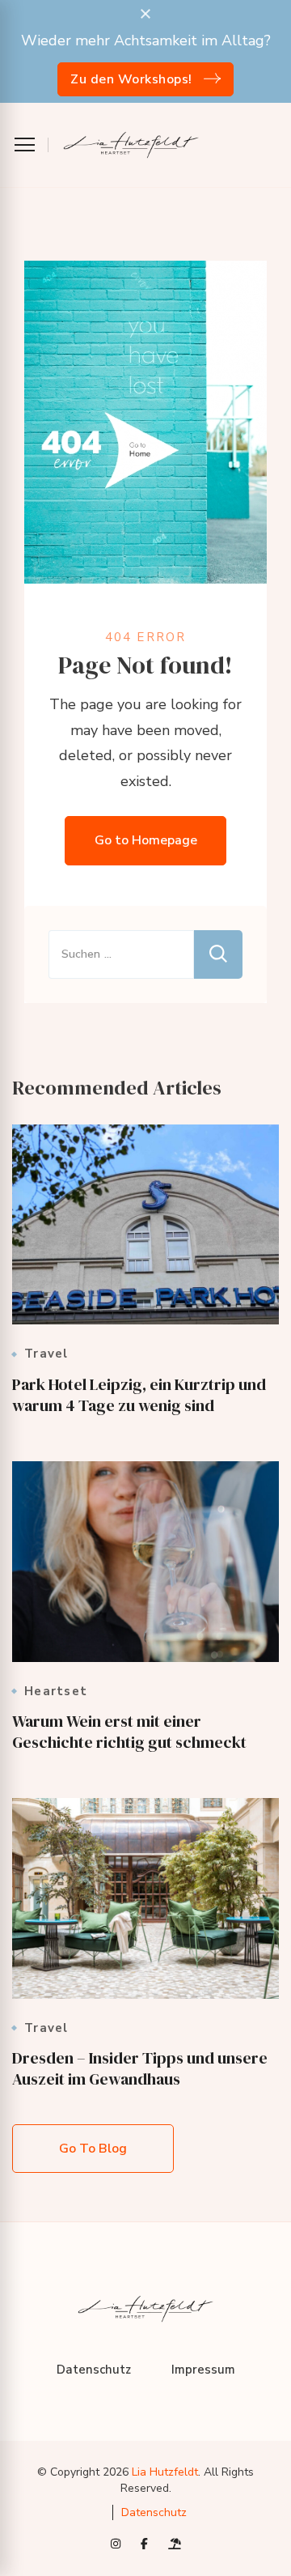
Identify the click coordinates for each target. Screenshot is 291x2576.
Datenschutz (94, 2370)
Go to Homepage (146, 840)
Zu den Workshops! (131, 79)
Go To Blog (93, 2149)
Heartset (56, 1692)
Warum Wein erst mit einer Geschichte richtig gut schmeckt (129, 1732)
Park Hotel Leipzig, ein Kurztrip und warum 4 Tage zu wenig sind (139, 1395)
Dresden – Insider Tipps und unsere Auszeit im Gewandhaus (140, 2068)
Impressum (203, 2370)
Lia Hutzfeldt (165, 2472)
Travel (46, 1354)
